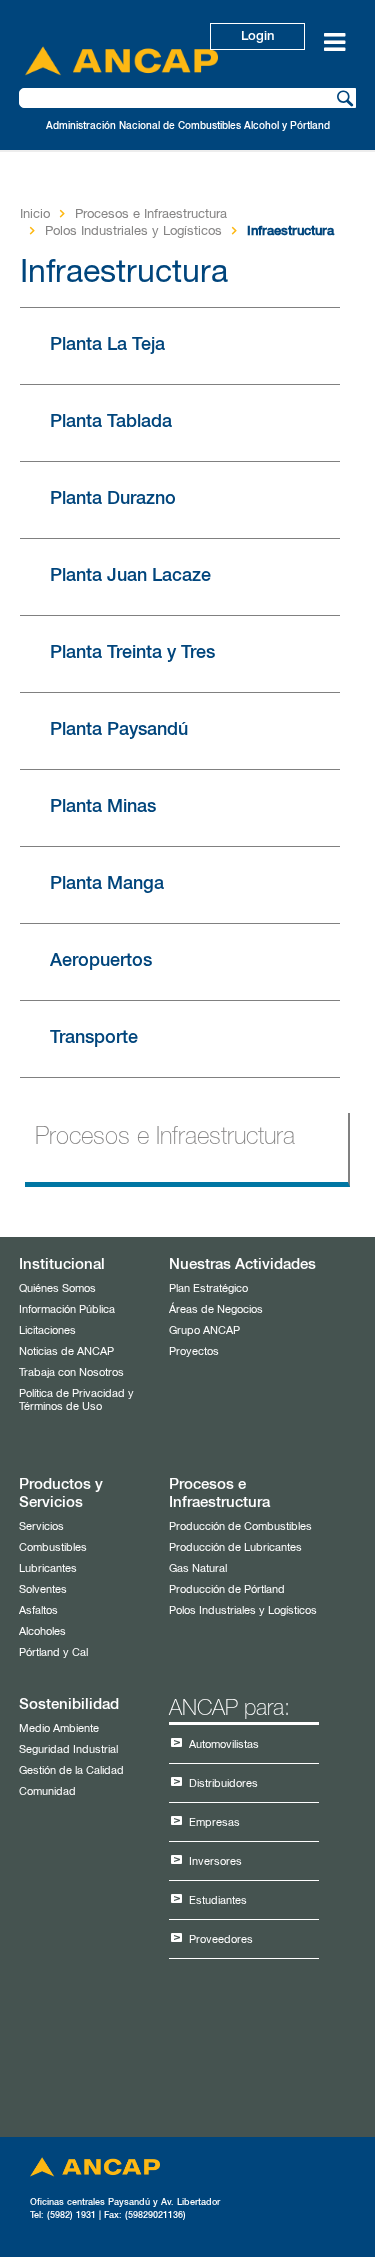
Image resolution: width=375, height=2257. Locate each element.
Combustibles (53, 1547)
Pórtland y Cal (53, 1652)
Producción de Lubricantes (235, 1547)
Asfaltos (38, 1610)
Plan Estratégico (208, 1288)
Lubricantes (48, 1568)
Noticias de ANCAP (66, 1351)
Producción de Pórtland (227, 1589)
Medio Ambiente (59, 1728)
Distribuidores (223, 1783)
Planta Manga (107, 884)
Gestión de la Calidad (71, 1770)
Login (257, 36)
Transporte (94, 1038)
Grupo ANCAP (204, 1330)
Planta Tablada (111, 422)
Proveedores (221, 1939)
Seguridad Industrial (68, 1749)
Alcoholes (42, 1631)
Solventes (43, 1589)
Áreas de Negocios (216, 1309)
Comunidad (47, 1791)
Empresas (214, 1822)
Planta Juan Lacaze (130, 576)
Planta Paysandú (119, 730)
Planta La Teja (107, 345)
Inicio (35, 214)
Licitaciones (47, 1330)
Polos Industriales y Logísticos (133, 231)
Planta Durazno (113, 499)
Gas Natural (198, 1568)
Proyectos (194, 1351)
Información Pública (67, 1309)
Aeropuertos (101, 961)
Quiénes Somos (57, 1288)
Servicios (41, 1526)
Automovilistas (224, 1744)
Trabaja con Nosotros (71, 1372)
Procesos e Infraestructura (151, 214)
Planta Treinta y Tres (132, 653)
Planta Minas (103, 807)
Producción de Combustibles (240, 1526)
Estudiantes (218, 1900)
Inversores (215, 1861)
